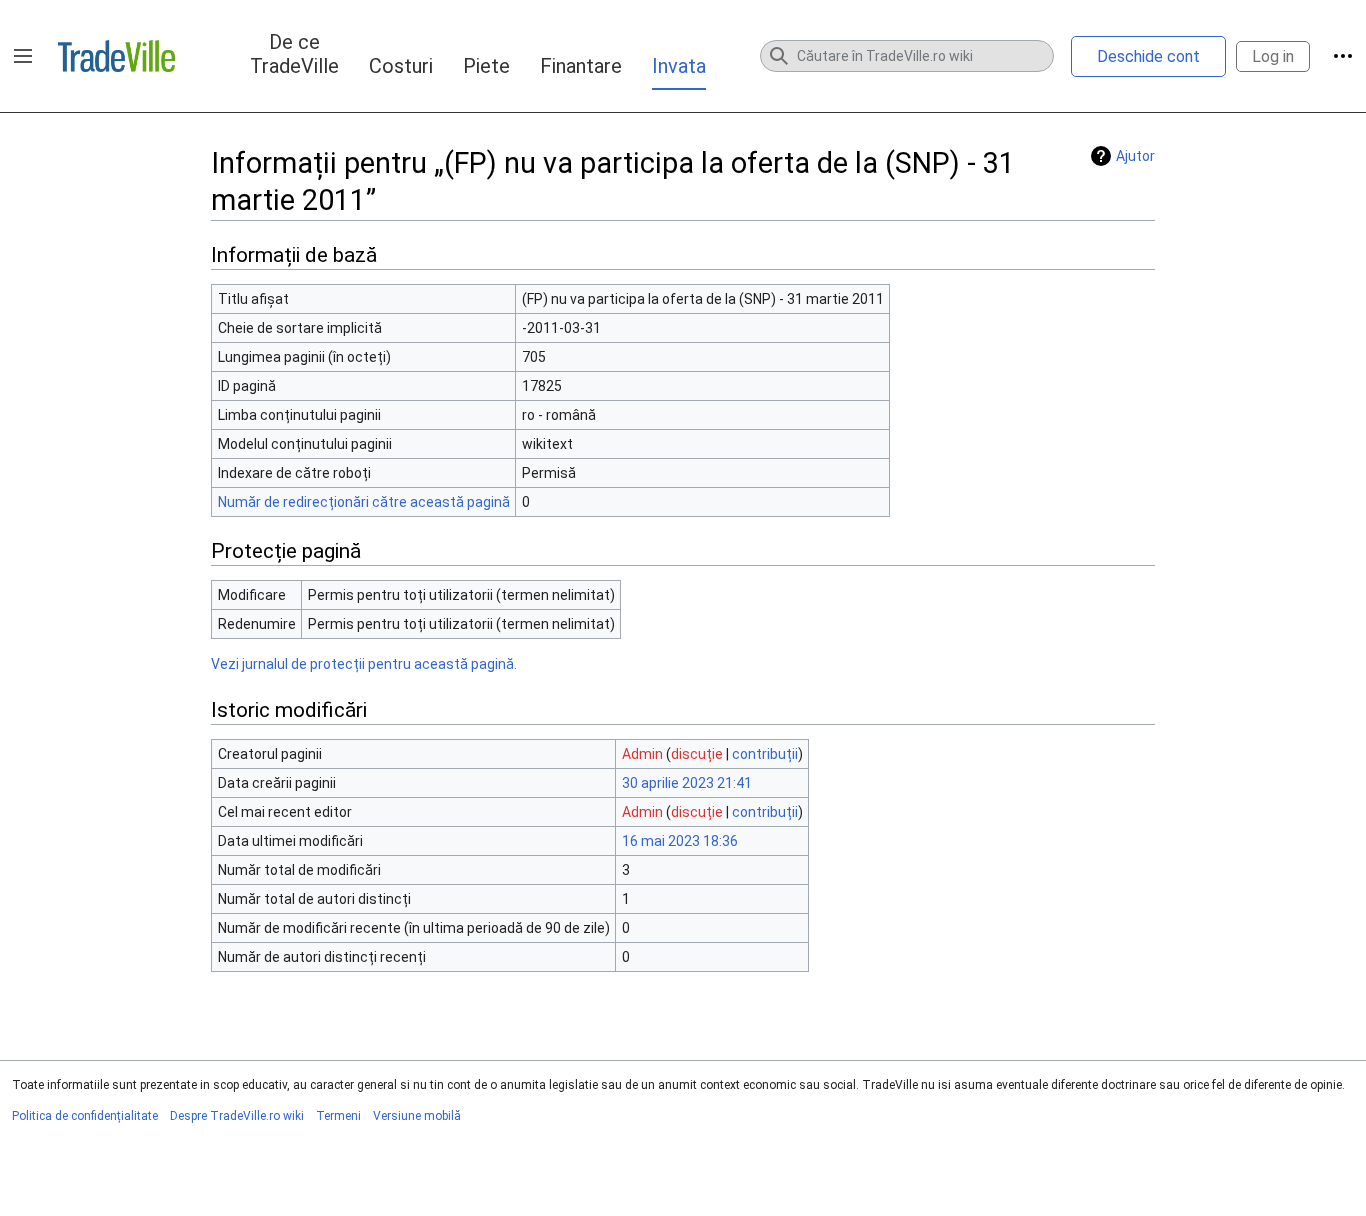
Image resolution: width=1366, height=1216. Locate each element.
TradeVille (116, 56)
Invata (679, 66)
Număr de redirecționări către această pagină (364, 502)
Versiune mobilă (417, 1116)
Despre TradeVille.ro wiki (237, 1116)
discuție (697, 754)
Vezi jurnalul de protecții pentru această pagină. (364, 664)
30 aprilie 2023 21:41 (687, 783)
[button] (23, 56)
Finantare (581, 66)
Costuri (401, 66)
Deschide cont (1148, 56)
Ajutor (1135, 156)
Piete (486, 66)
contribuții (765, 754)
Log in (1273, 56)
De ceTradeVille (294, 54)
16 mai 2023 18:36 (680, 841)
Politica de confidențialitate (85, 1116)
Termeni (338, 1116)
